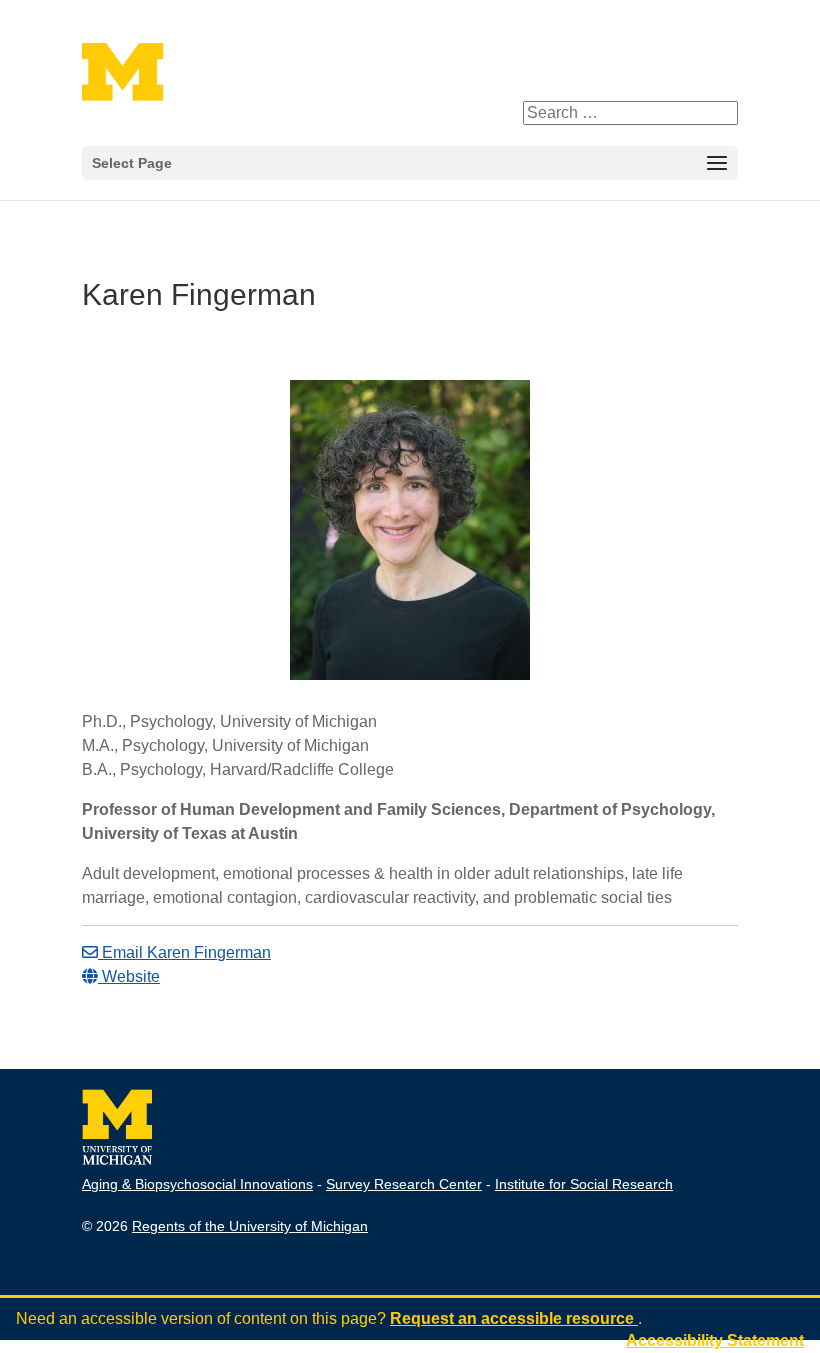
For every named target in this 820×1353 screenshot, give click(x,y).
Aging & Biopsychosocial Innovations (197, 1184)
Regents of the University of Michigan (250, 1226)
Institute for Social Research (584, 1184)
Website (129, 976)
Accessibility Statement (715, 1340)
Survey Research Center (404, 1184)
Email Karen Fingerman (184, 952)
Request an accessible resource (514, 1318)
